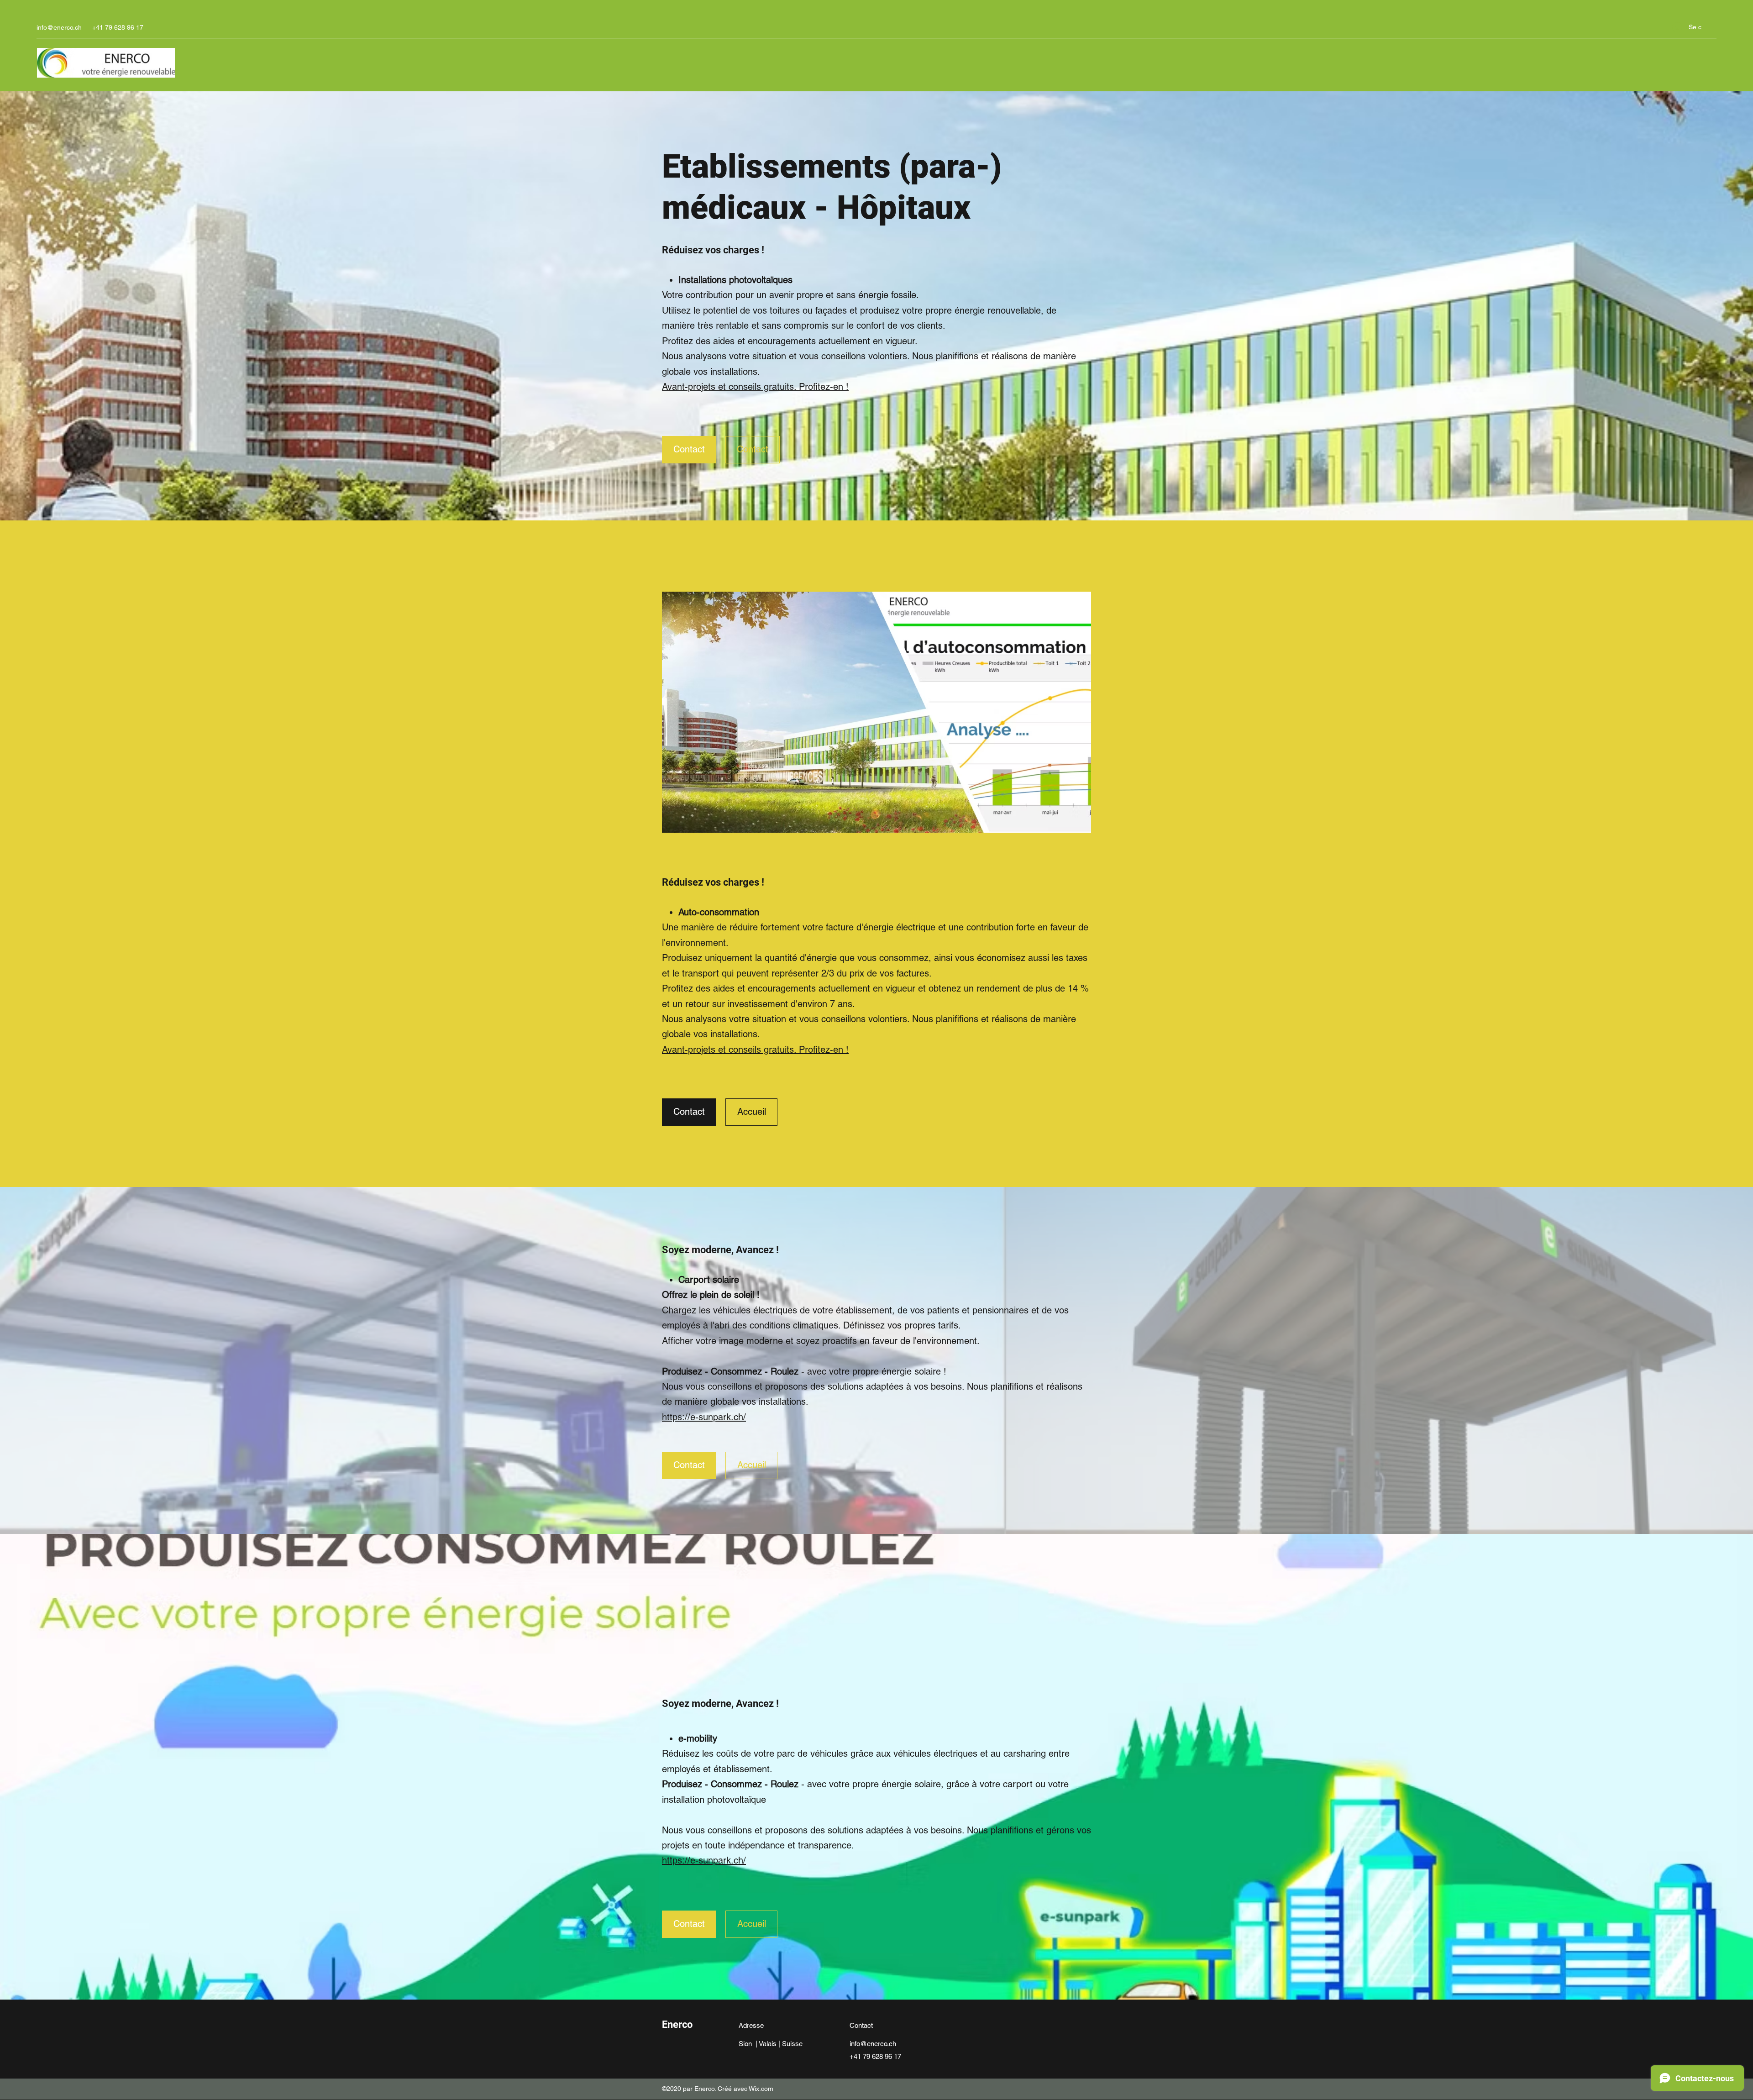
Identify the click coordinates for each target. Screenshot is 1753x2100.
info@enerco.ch (59, 27)
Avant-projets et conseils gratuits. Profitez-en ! (755, 387)
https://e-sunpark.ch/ (704, 1417)
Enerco (677, 2024)
